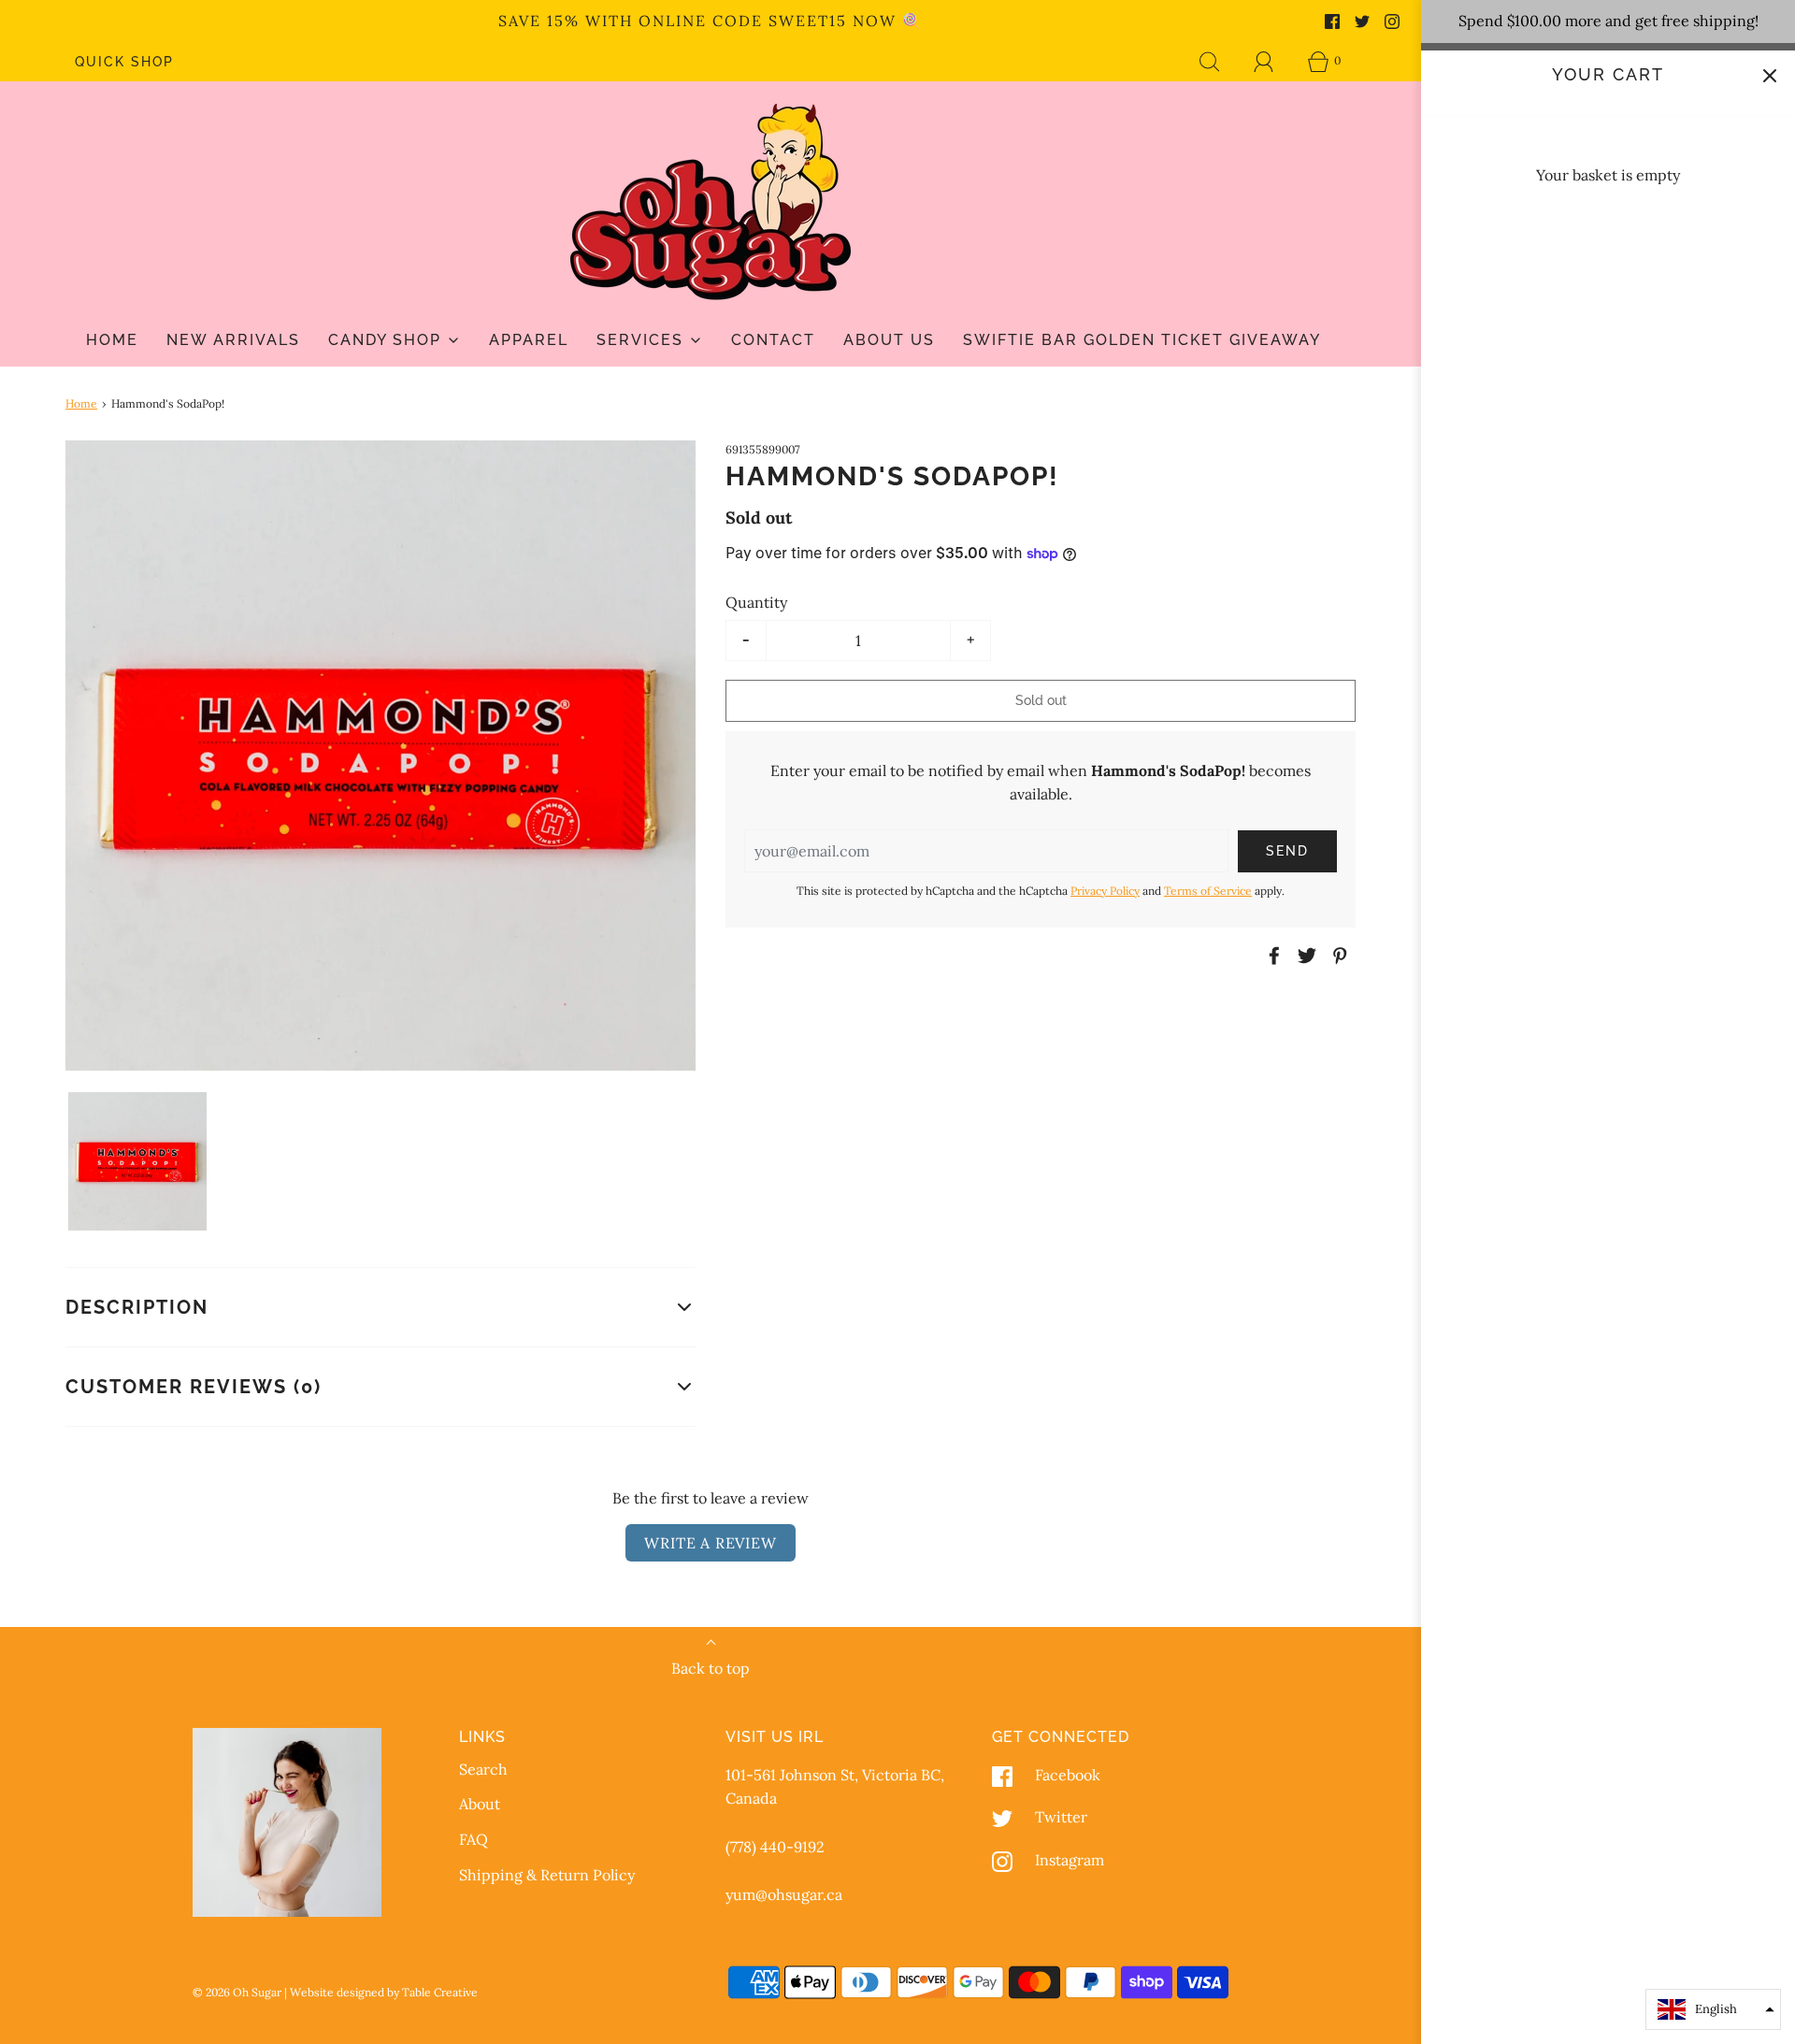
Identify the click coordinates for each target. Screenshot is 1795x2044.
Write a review (710, 1543)
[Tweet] (1304, 956)
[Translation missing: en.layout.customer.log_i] (1264, 62)
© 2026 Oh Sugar (238, 1992)
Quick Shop (124, 62)
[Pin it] (1337, 956)
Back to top (711, 1668)
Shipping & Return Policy (547, 1875)
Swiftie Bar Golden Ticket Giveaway (1142, 340)
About (480, 1804)
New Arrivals (233, 340)
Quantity (756, 602)
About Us (889, 340)
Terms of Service (1208, 891)
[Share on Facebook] (1271, 956)
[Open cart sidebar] (1769, 76)
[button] (137, 1161)
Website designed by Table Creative (384, 1992)
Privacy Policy (1105, 891)
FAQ (474, 1839)
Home (112, 340)
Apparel (529, 340)
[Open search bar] (1210, 62)
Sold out (1041, 700)
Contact (773, 340)
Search (483, 1769)
